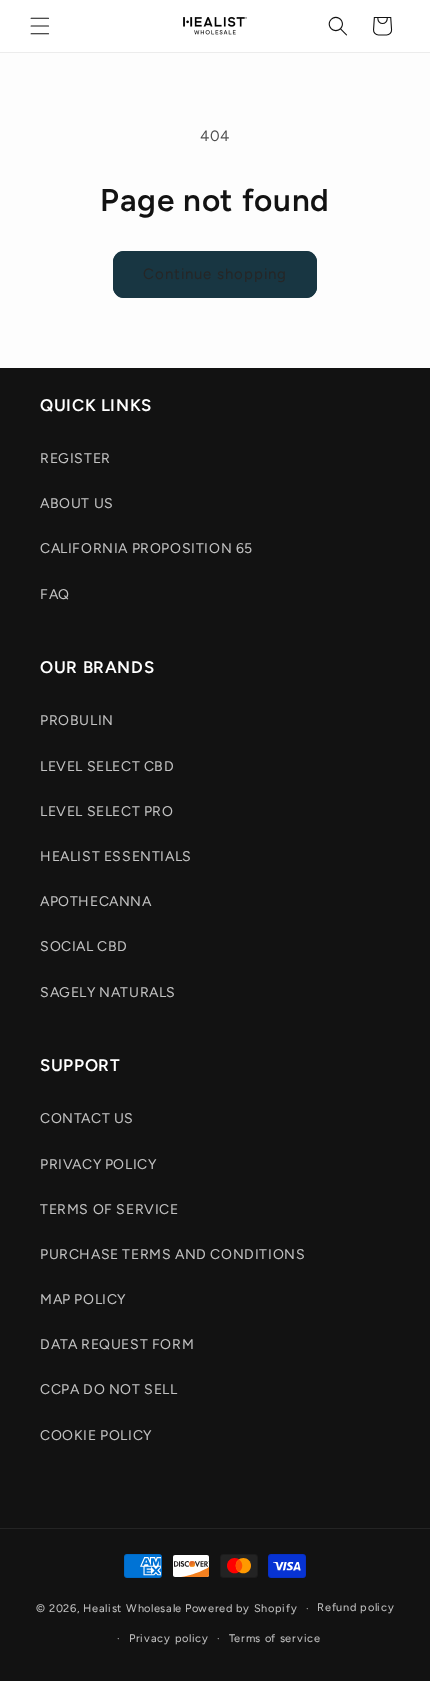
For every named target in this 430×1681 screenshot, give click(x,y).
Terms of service (275, 1638)
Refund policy (355, 1607)
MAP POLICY (83, 1299)
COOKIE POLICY (96, 1435)
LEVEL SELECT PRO (107, 811)
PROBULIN (77, 720)
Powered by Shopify (241, 1608)
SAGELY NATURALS (108, 992)
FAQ (55, 594)
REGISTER (75, 458)
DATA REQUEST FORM (117, 1344)
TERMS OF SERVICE (109, 1209)
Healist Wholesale (132, 1608)
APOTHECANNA (96, 901)
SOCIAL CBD (84, 946)
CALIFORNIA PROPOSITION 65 (146, 548)
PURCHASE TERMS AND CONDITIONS (172, 1254)
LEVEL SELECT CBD (107, 766)
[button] (40, 26)
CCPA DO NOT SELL (109, 1389)
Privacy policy (169, 1638)
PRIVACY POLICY (98, 1164)
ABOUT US (77, 503)
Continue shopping (215, 274)
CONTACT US (87, 1118)
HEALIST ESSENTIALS (116, 856)
